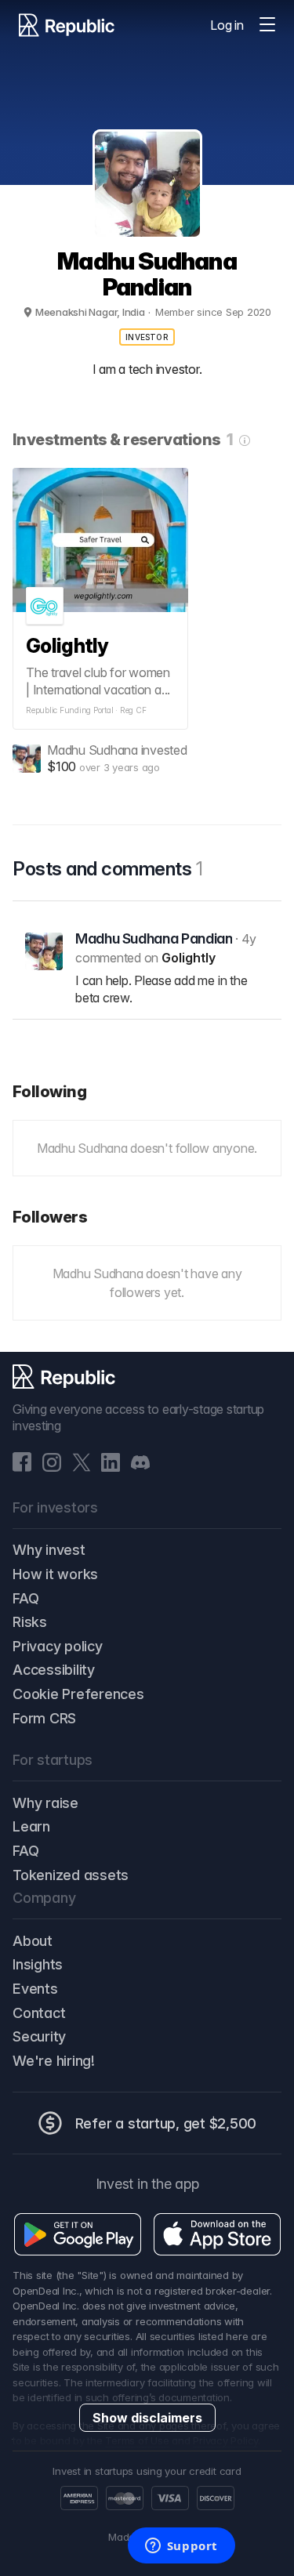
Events (35, 1989)
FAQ (25, 1598)
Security (39, 2036)
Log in (227, 25)
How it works (55, 1574)
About (33, 1941)
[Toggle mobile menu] (267, 25)
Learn (31, 1826)
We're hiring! (54, 2061)
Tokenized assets (71, 1875)
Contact (39, 2013)
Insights (38, 1964)
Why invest (49, 1550)
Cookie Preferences (78, 1694)
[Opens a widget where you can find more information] (181, 2547)
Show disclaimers (147, 2418)
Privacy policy (58, 1646)
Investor (147, 337)
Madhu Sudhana (93, 750)
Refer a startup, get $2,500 (166, 2123)
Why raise (45, 1803)
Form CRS (44, 1718)
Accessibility (54, 1670)
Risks (30, 1622)
